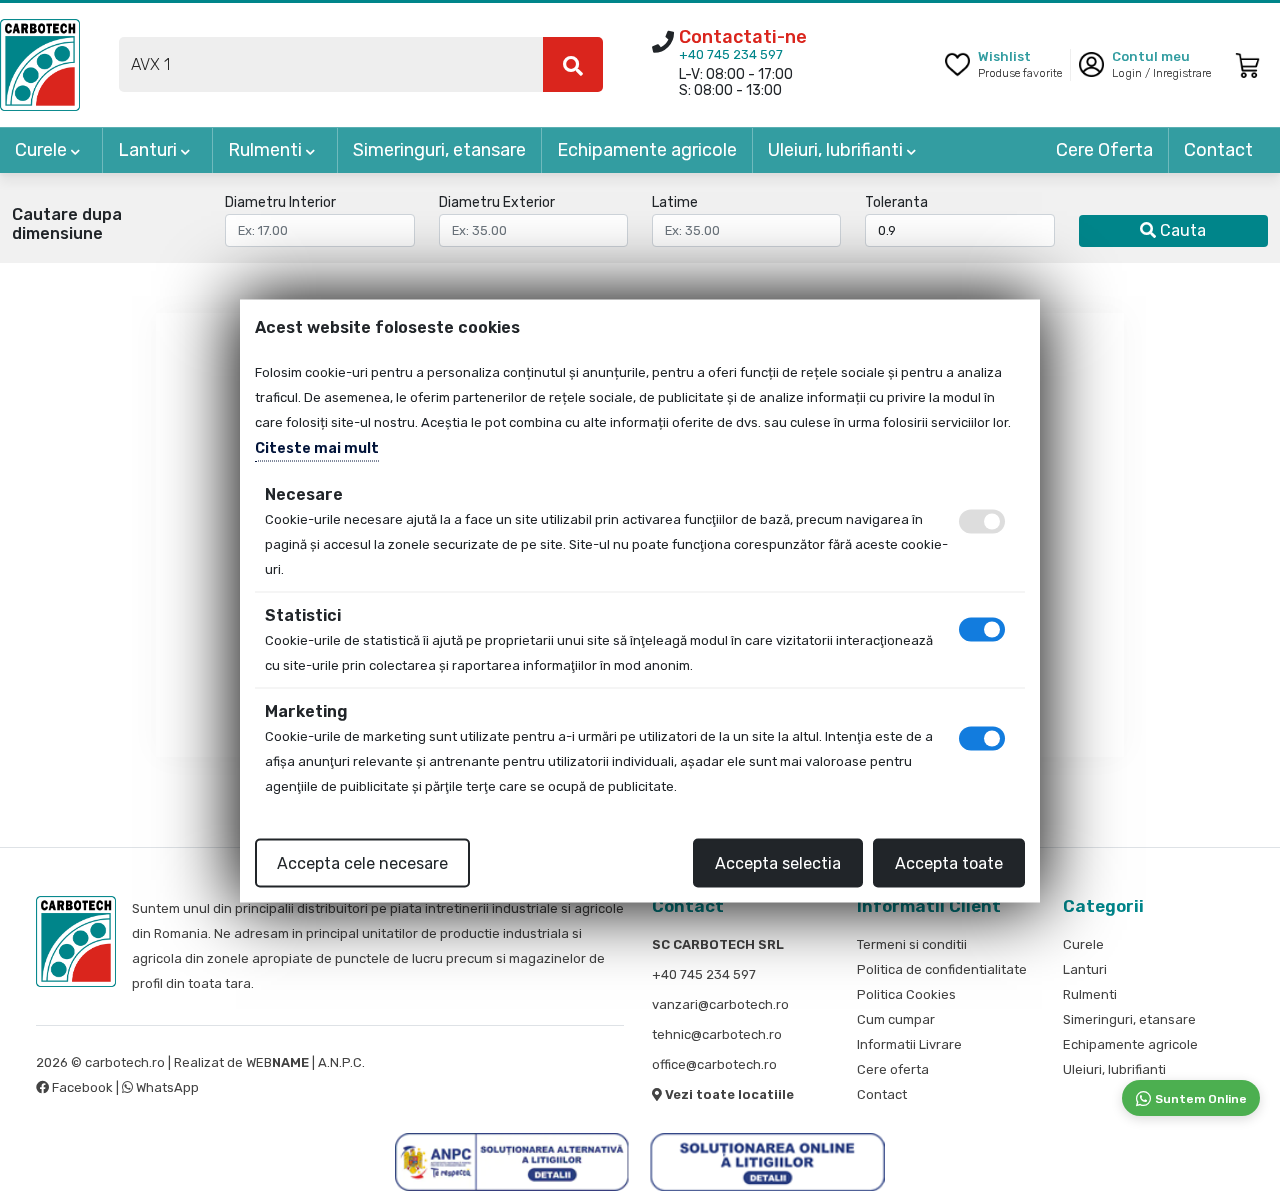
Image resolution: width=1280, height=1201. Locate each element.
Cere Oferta (1104, 150)
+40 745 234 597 (731, 54)
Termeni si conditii (912, 944)
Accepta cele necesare (362, 862)
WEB (277, 1062)
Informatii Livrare (909, 1044)
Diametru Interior (280, 203)
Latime (675, 203)
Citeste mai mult (317, 447)
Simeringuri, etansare (439, 150)
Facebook (82, 1087)
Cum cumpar (896, 1019)
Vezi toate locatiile (728, 1094)
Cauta (1181, 230)
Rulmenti (267, 150)
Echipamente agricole (647, 150)
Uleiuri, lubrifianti (837, 150)
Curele (43, 150)
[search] (573, 64)
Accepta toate (949, 862)
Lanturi (149, 150)
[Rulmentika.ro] (40, 63)
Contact (1218, 150)
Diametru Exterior (497, 203)
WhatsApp (166, 1087)
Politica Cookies (906, 994)
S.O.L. (384, 1062)
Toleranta (896, 203)
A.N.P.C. (341, 1062)
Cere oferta (893, 1069)
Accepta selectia (778, 862)
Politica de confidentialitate (942, 969)
